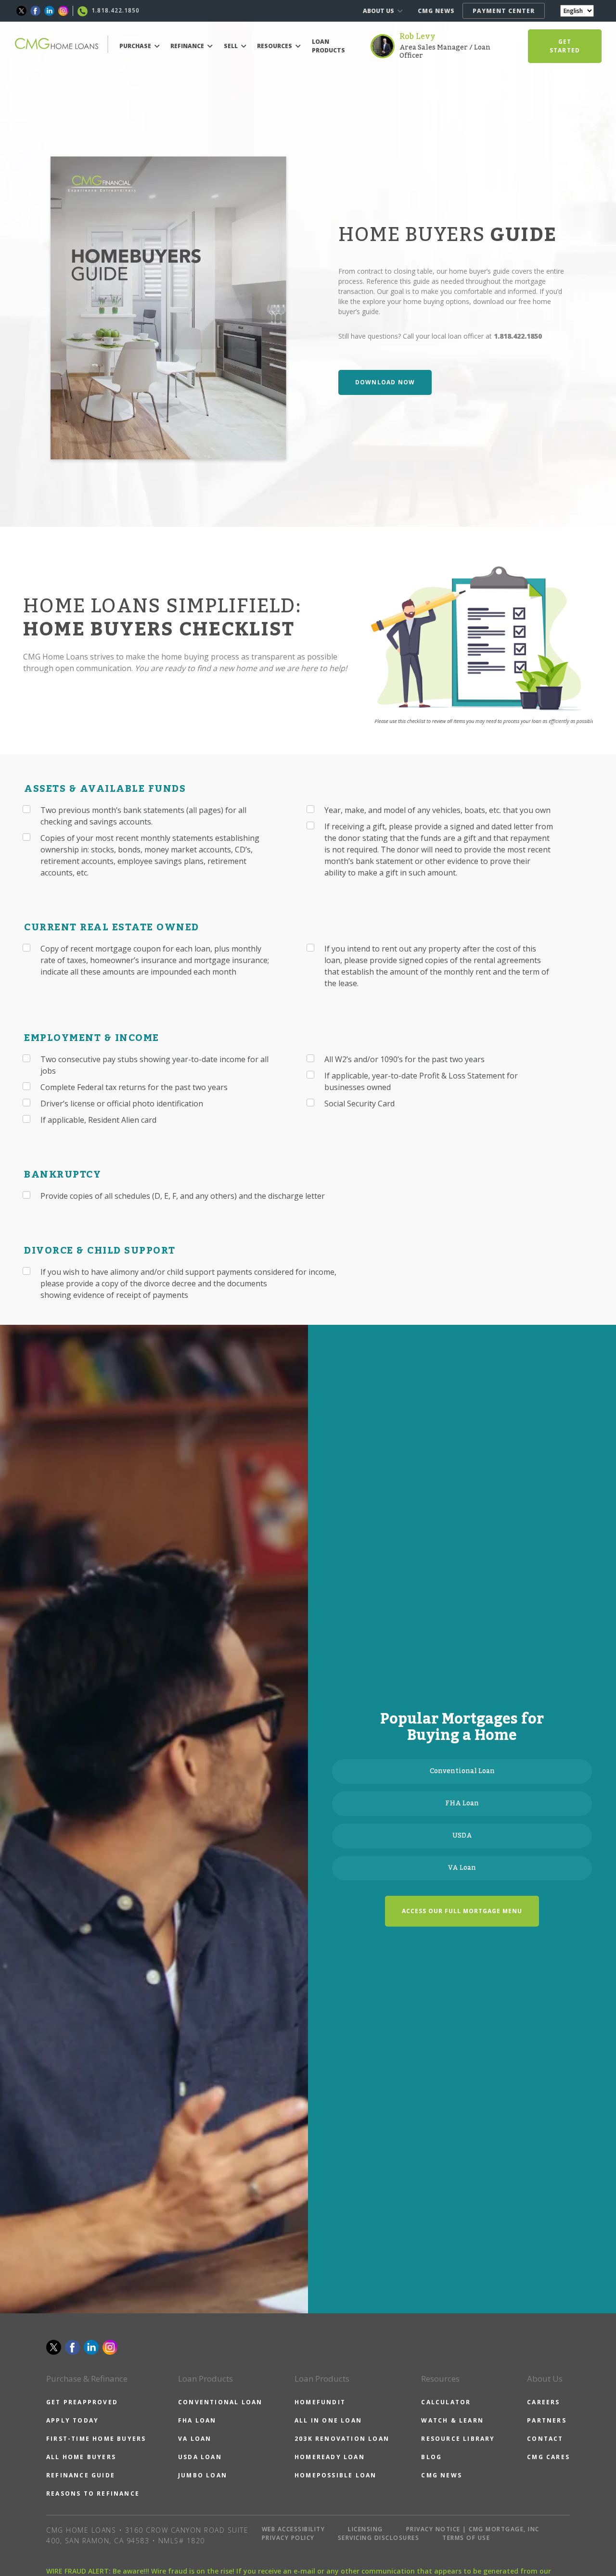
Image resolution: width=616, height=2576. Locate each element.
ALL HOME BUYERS (81, 2457)
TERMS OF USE (466, 2538)
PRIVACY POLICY (288, 2538)
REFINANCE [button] (188, 46)
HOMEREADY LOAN (330, 2457)
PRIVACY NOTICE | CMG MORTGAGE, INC (473, 2529)
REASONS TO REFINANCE (93, 2494)
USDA (462, 1836)
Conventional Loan (462, 1771)
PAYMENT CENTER (504, 11)
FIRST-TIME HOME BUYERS (96, 2439)
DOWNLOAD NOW (385, 382)
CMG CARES (548, 2457)
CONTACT (545, 2439)
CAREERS (543, 2402)
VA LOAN (195, 2439)
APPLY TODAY (72, 2420)
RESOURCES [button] (275, 46)
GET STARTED (565, 46)
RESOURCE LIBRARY (458, 2439)
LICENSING (366, 2529)
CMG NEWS (436, 11)
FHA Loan (462, 1803)
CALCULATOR (446, 2402)
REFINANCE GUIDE (81, 2475)
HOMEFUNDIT (320, 2402)
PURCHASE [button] (136, 46)
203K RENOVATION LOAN (342, 2439)
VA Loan (462, 1868)
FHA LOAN (197, 2420)
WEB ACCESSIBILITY (294, 2529)
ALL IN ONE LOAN (328, 2420)
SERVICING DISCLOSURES (379, 2538)
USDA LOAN (200, 2457)
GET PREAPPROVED (82, 2402)
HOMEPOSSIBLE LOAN (335, 2475)
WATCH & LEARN (452, 2420)
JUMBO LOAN (203, 2475)
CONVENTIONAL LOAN (220, 2402)
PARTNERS (547, 2420)
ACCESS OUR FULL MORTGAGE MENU (462, 1911)
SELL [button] (231, 46)
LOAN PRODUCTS (328, 46)
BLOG (431, 2457)
